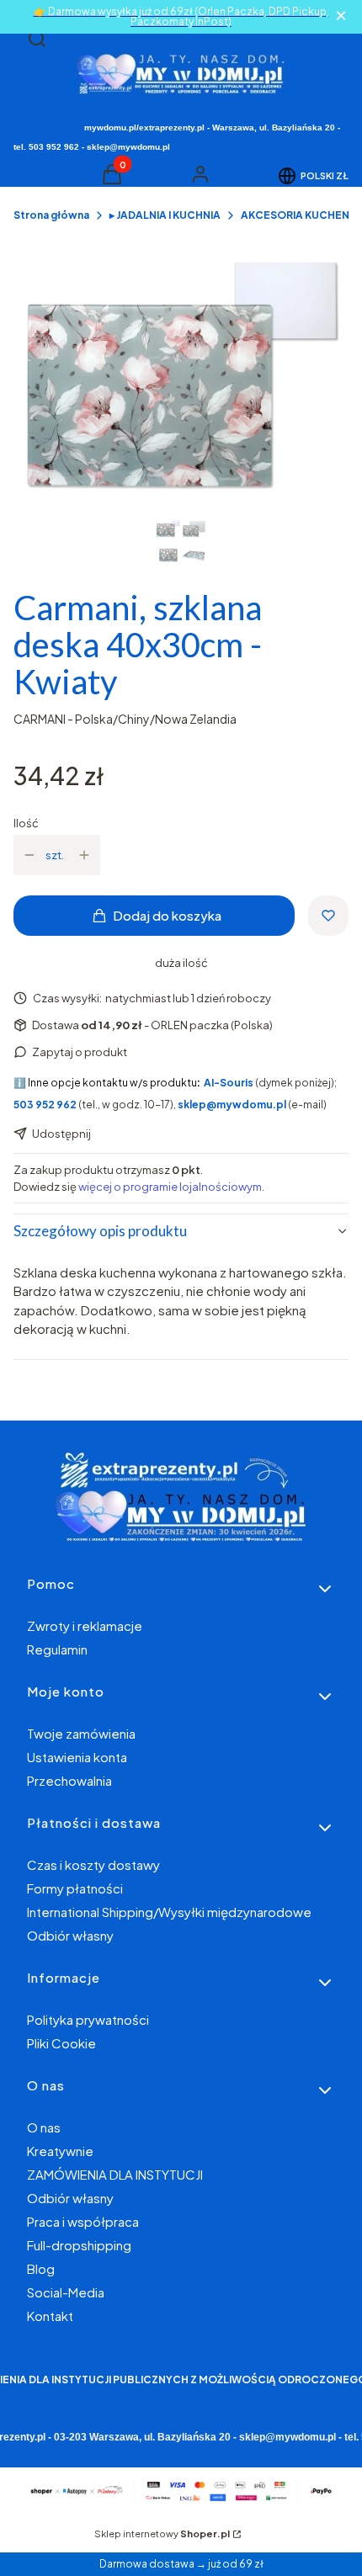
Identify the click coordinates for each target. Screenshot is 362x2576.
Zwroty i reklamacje (85, 1625)
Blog (41, 2268)
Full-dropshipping (79, 2245)
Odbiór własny (70, 1935)
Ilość (26, 823)
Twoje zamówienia (81, 1733)
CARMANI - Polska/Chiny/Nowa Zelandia (125, 719)
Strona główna (51, 215)
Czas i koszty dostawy (93, 1864)
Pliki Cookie (61, 2043)
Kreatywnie (60, 2151)
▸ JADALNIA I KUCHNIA (165, 215)
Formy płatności (75, 1888)
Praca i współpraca (83, 2221)
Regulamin (57, 1649)
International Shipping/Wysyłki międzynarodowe (169, 1912)
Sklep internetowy (162, 2534)
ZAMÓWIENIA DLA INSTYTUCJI (115, 2174)
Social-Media (66, 2292)
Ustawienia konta (77, 1757)
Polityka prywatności (88, 2019)
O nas (44, 2127)
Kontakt (50, 2316)
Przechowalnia (69, 1780)
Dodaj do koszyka (167, 915)
